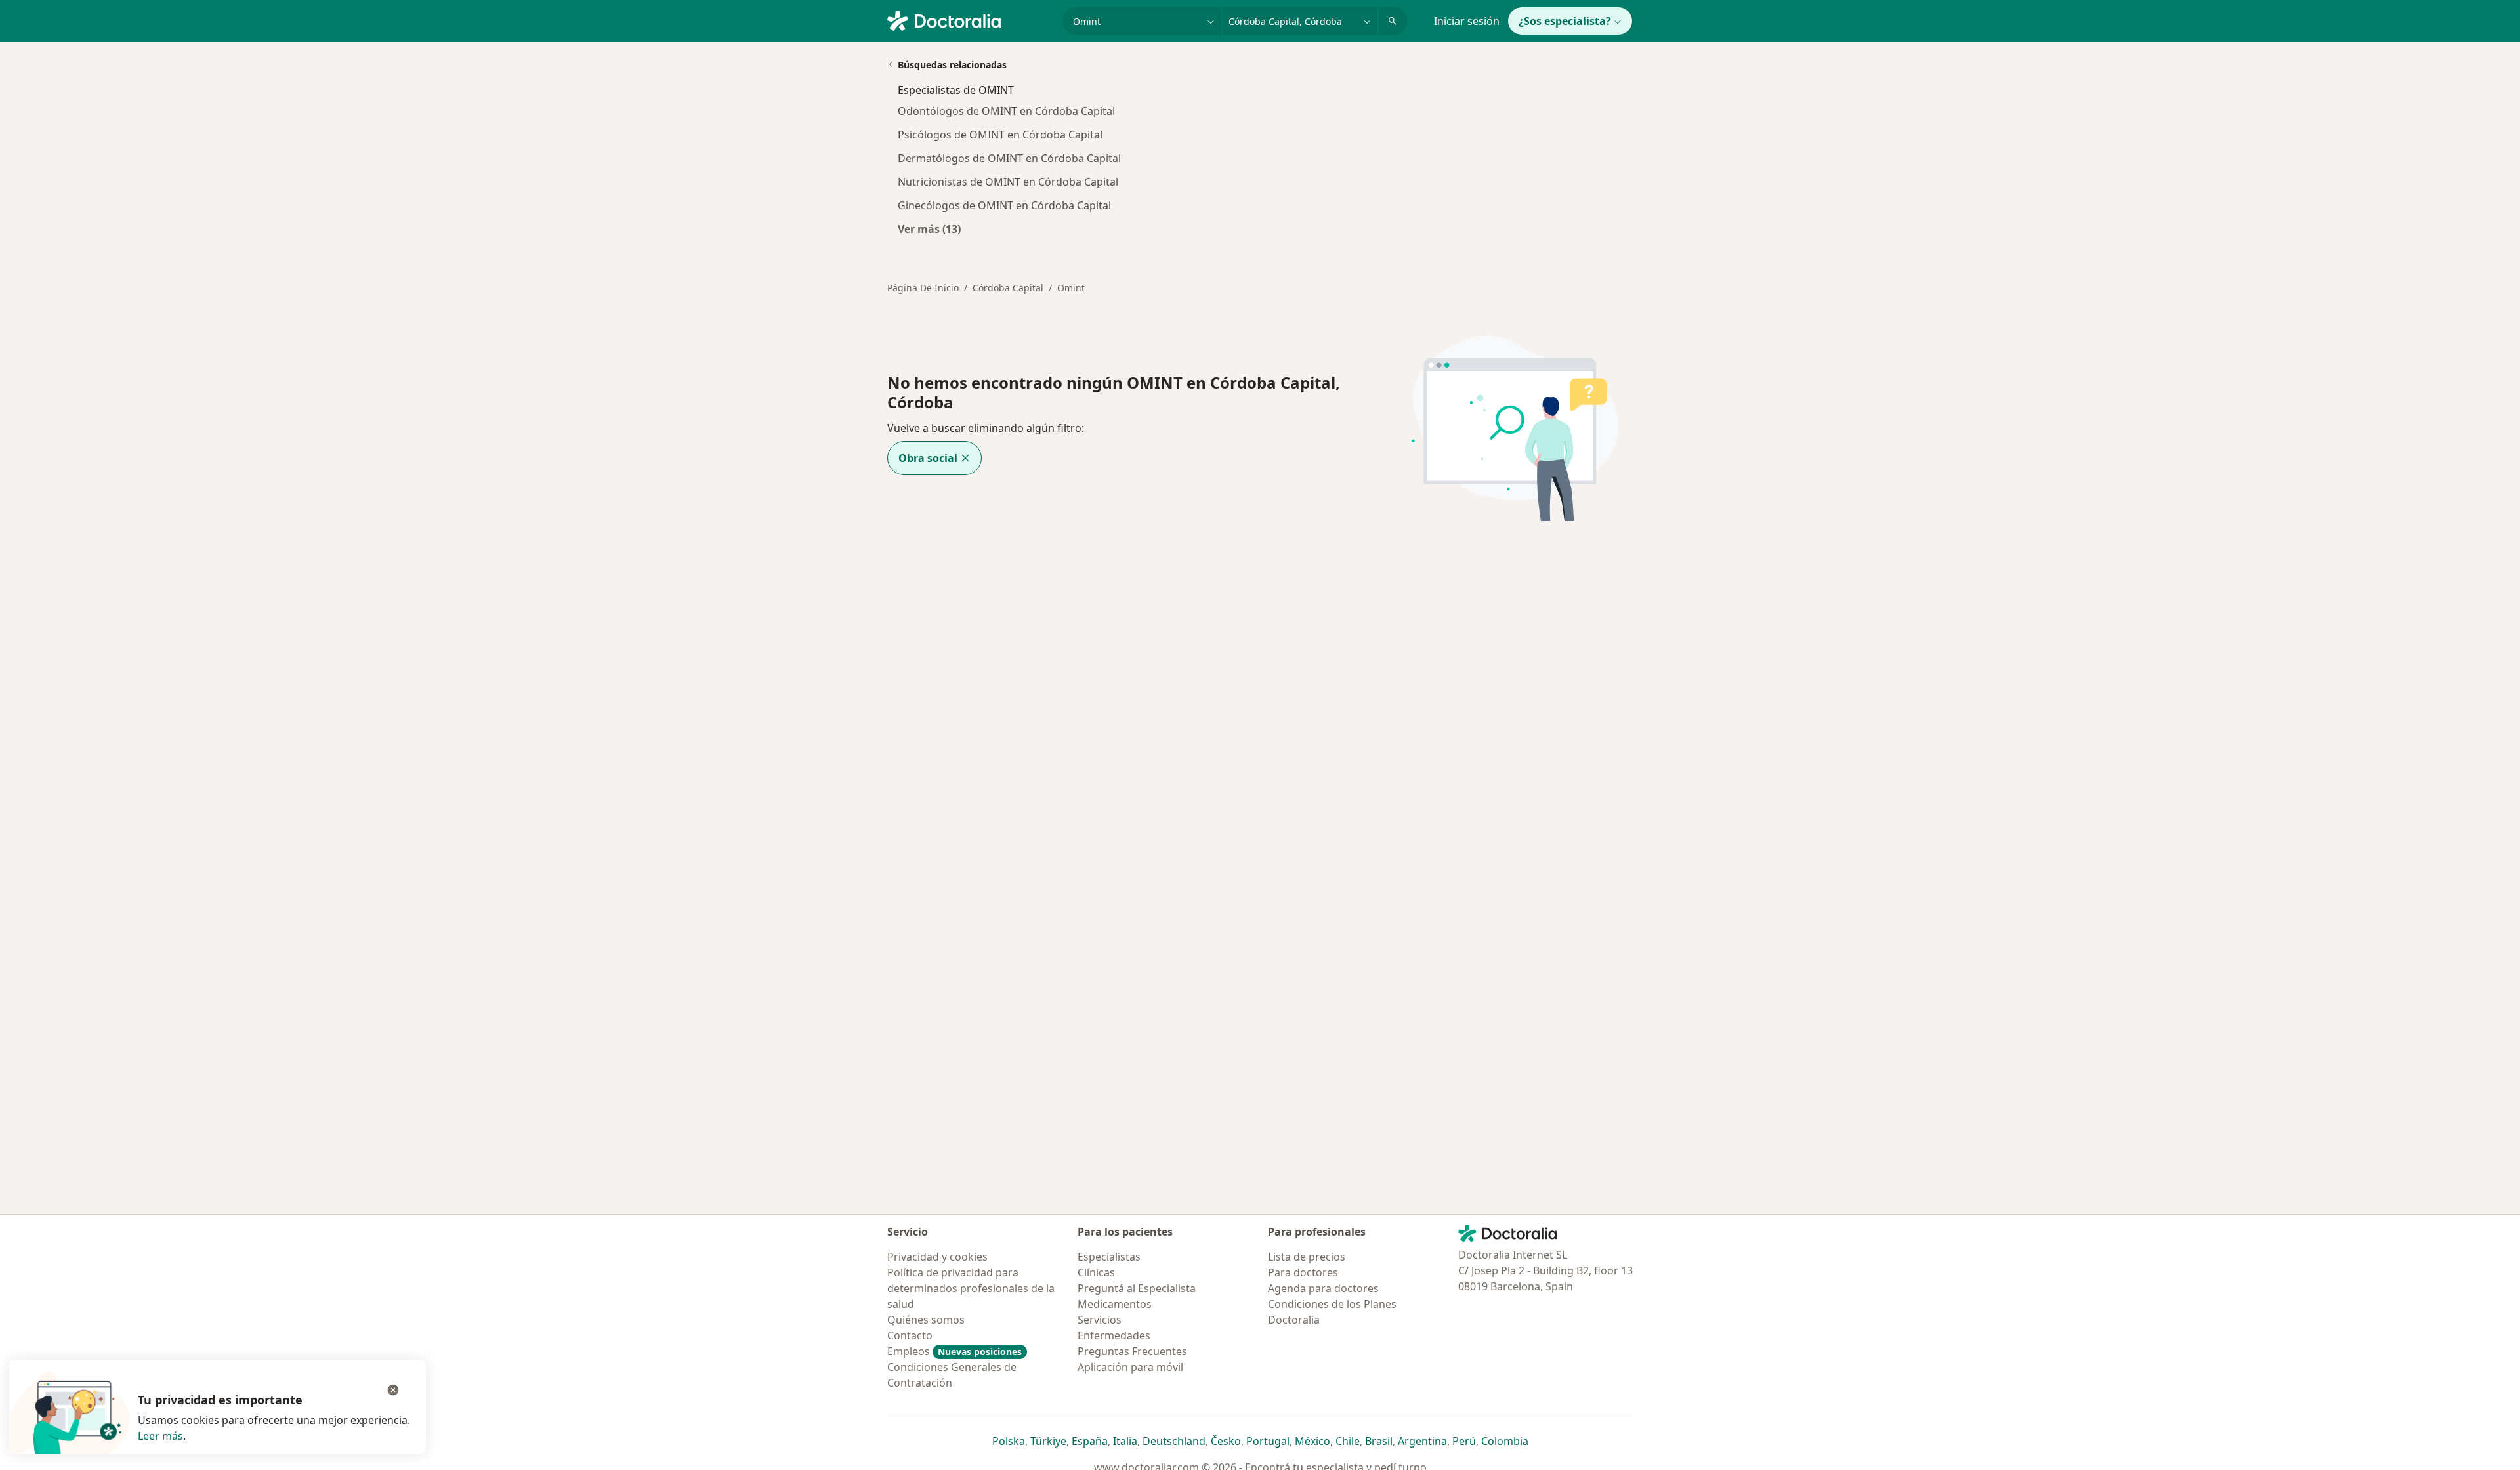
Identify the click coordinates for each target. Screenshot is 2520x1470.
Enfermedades (1114, 1335)
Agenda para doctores (1323, 1288)
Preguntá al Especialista (1137, 1288)
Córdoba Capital (1008, 288)
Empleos (955, 1351)
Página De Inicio (923, 288)
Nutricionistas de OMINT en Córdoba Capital (1008, 182)
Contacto (910, 1335)
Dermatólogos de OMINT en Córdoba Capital (1009, 158)
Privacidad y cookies (937, 1257)
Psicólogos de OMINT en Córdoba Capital (1000, 135)
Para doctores (1303, 1272)
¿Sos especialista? (1565, 21)
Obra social (928, 458)
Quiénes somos (926, 1320)
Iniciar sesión (1467, 21)
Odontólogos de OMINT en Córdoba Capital (1006, 111)
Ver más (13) (929, 229)
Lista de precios (1307, 1257)
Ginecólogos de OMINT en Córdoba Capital (1004, 205)
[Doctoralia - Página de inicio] (970, 20)
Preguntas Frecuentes (1132, 1351)
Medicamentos (1115, 1304)
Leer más (160, 1436)
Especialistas (1109, 1257)
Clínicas (1096, 1272)
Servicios (1100, 1320)
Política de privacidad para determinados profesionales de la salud (971, 1288)
